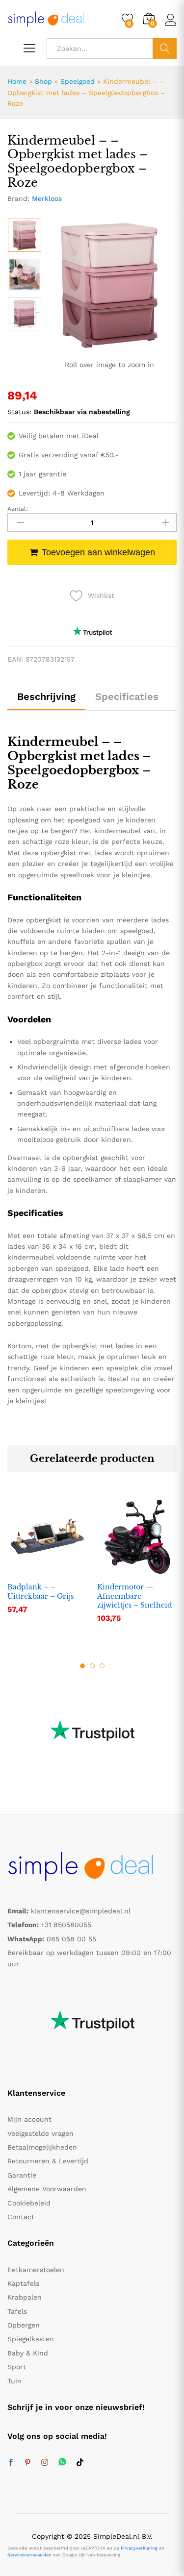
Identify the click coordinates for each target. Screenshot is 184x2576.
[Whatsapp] (62, 2463)
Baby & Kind (28, 2353)
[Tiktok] (80, 2463)
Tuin (14, 2381)
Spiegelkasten (31, 2339)
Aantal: (18, 509)
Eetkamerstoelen (36, 2270)
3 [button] (102, 1666)
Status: (19, 412)
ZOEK (165, 49)
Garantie (22, 2175)
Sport (17, 2367)
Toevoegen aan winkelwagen (98, 552)
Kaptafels (23, 2283)
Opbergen (24, 2325)
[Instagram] (45, 2463)
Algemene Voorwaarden (47, 2189)
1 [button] (82, 1666)
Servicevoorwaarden (29, 2555)
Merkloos (47, 198)
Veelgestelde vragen (40, 2133)
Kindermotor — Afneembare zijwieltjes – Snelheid (134, 1596)
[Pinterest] (27, 2463)
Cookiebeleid (29, 2203)
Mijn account (29, 2119)
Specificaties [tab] (127, 696)
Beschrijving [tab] (46, 696)
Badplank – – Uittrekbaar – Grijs (40, 1591)
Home (17, 81)
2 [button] (92, 1666)
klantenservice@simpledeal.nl (80, 1911)
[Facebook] (11, 2463)
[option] (25, 235)
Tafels (17, 2311)
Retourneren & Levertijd (48, 2161)
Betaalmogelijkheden (42, 2147)
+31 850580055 (66, 1925)
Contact (21, 2217)
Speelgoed (78, 81)
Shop (43, 81)
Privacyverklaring (139, 2548)
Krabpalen (25, 2297)
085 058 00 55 (71, 1939)
